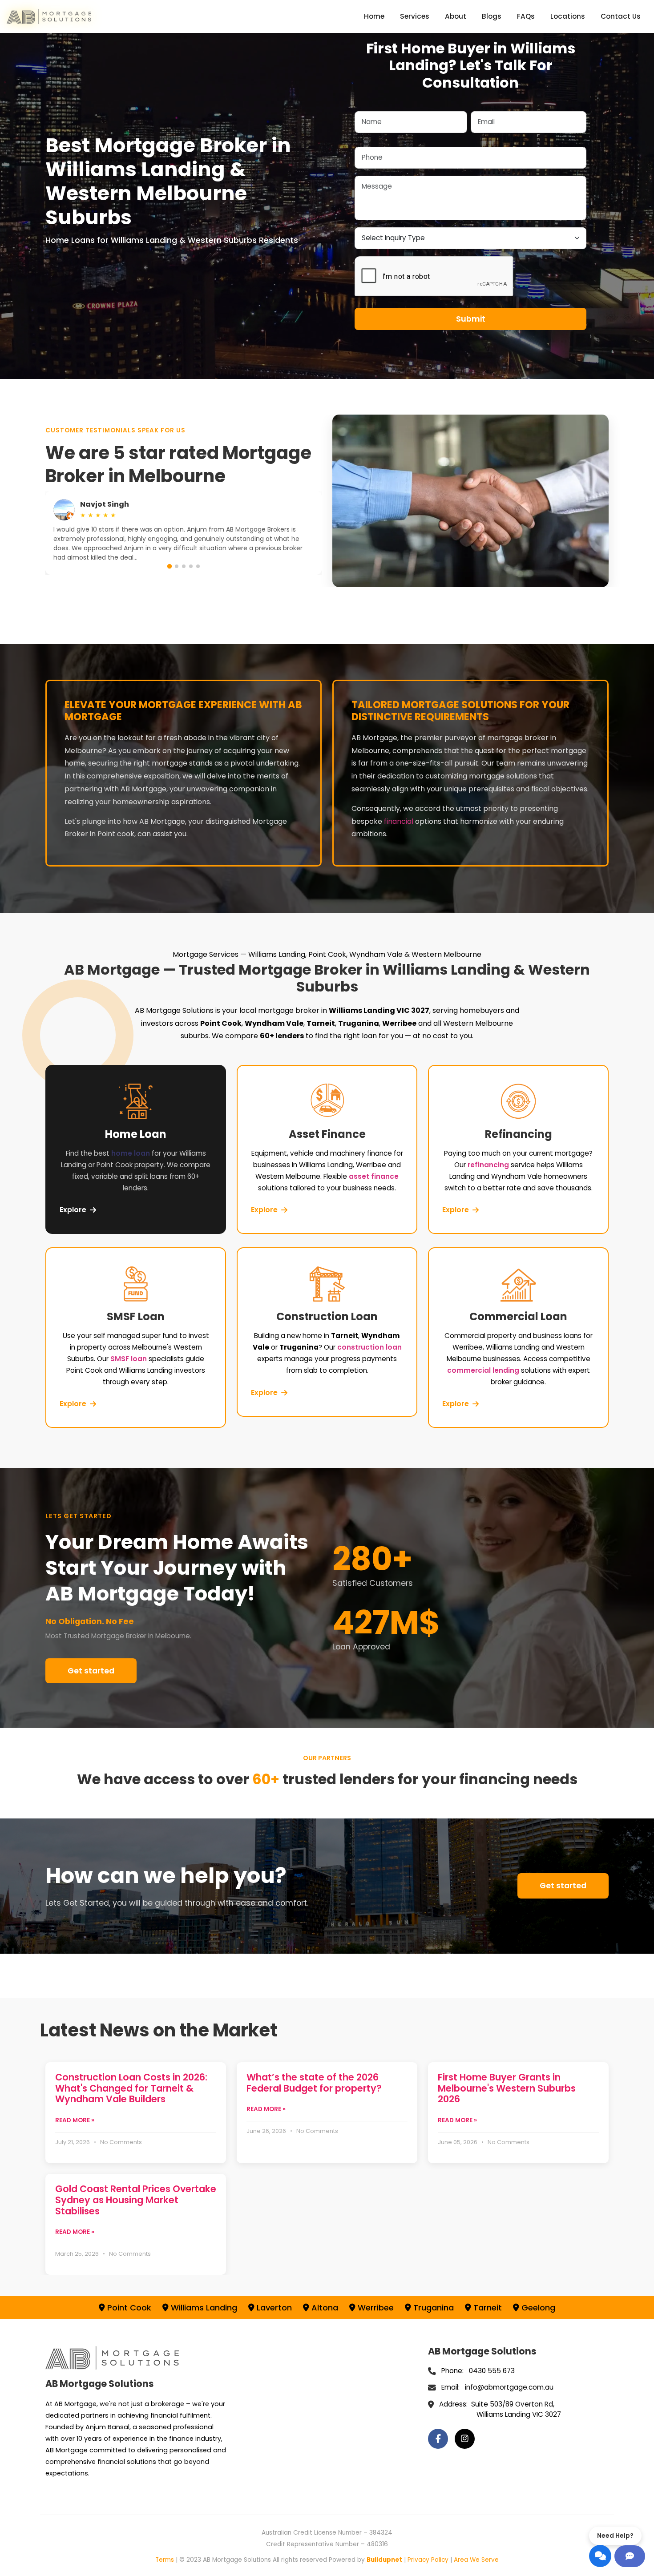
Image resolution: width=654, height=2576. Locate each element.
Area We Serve (476, 2560)
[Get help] (630, 2556)
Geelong (537, 2308)
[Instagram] (465, 2439)
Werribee (375, 2308)
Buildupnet (384, 2560)
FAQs (526, 16)
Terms (165, 2560)
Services (415, 16)
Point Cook (128, 2308)
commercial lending (483, 1370)
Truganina (432, 2308)
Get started (91, 1671)
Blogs (492, 16)
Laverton (273, 2308)
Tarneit (486, 2308)
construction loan (369, 1347)
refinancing (488, 1165)
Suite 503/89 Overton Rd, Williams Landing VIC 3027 (516, 2409)
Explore (73, 1210)
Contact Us (621, 16)
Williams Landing (203, 2308)
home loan (131, 1153)
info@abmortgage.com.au (509, 2387)
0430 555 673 (492, 2371)
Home (374, 16)
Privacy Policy (428, 2560)
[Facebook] (438, 2439)
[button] (170, 566)
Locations (568, 16)
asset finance (374, 1176)
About (456, 16)
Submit (471, 319)
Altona (324, 2308)
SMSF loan (129, 1359)
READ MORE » (75, 2120)
